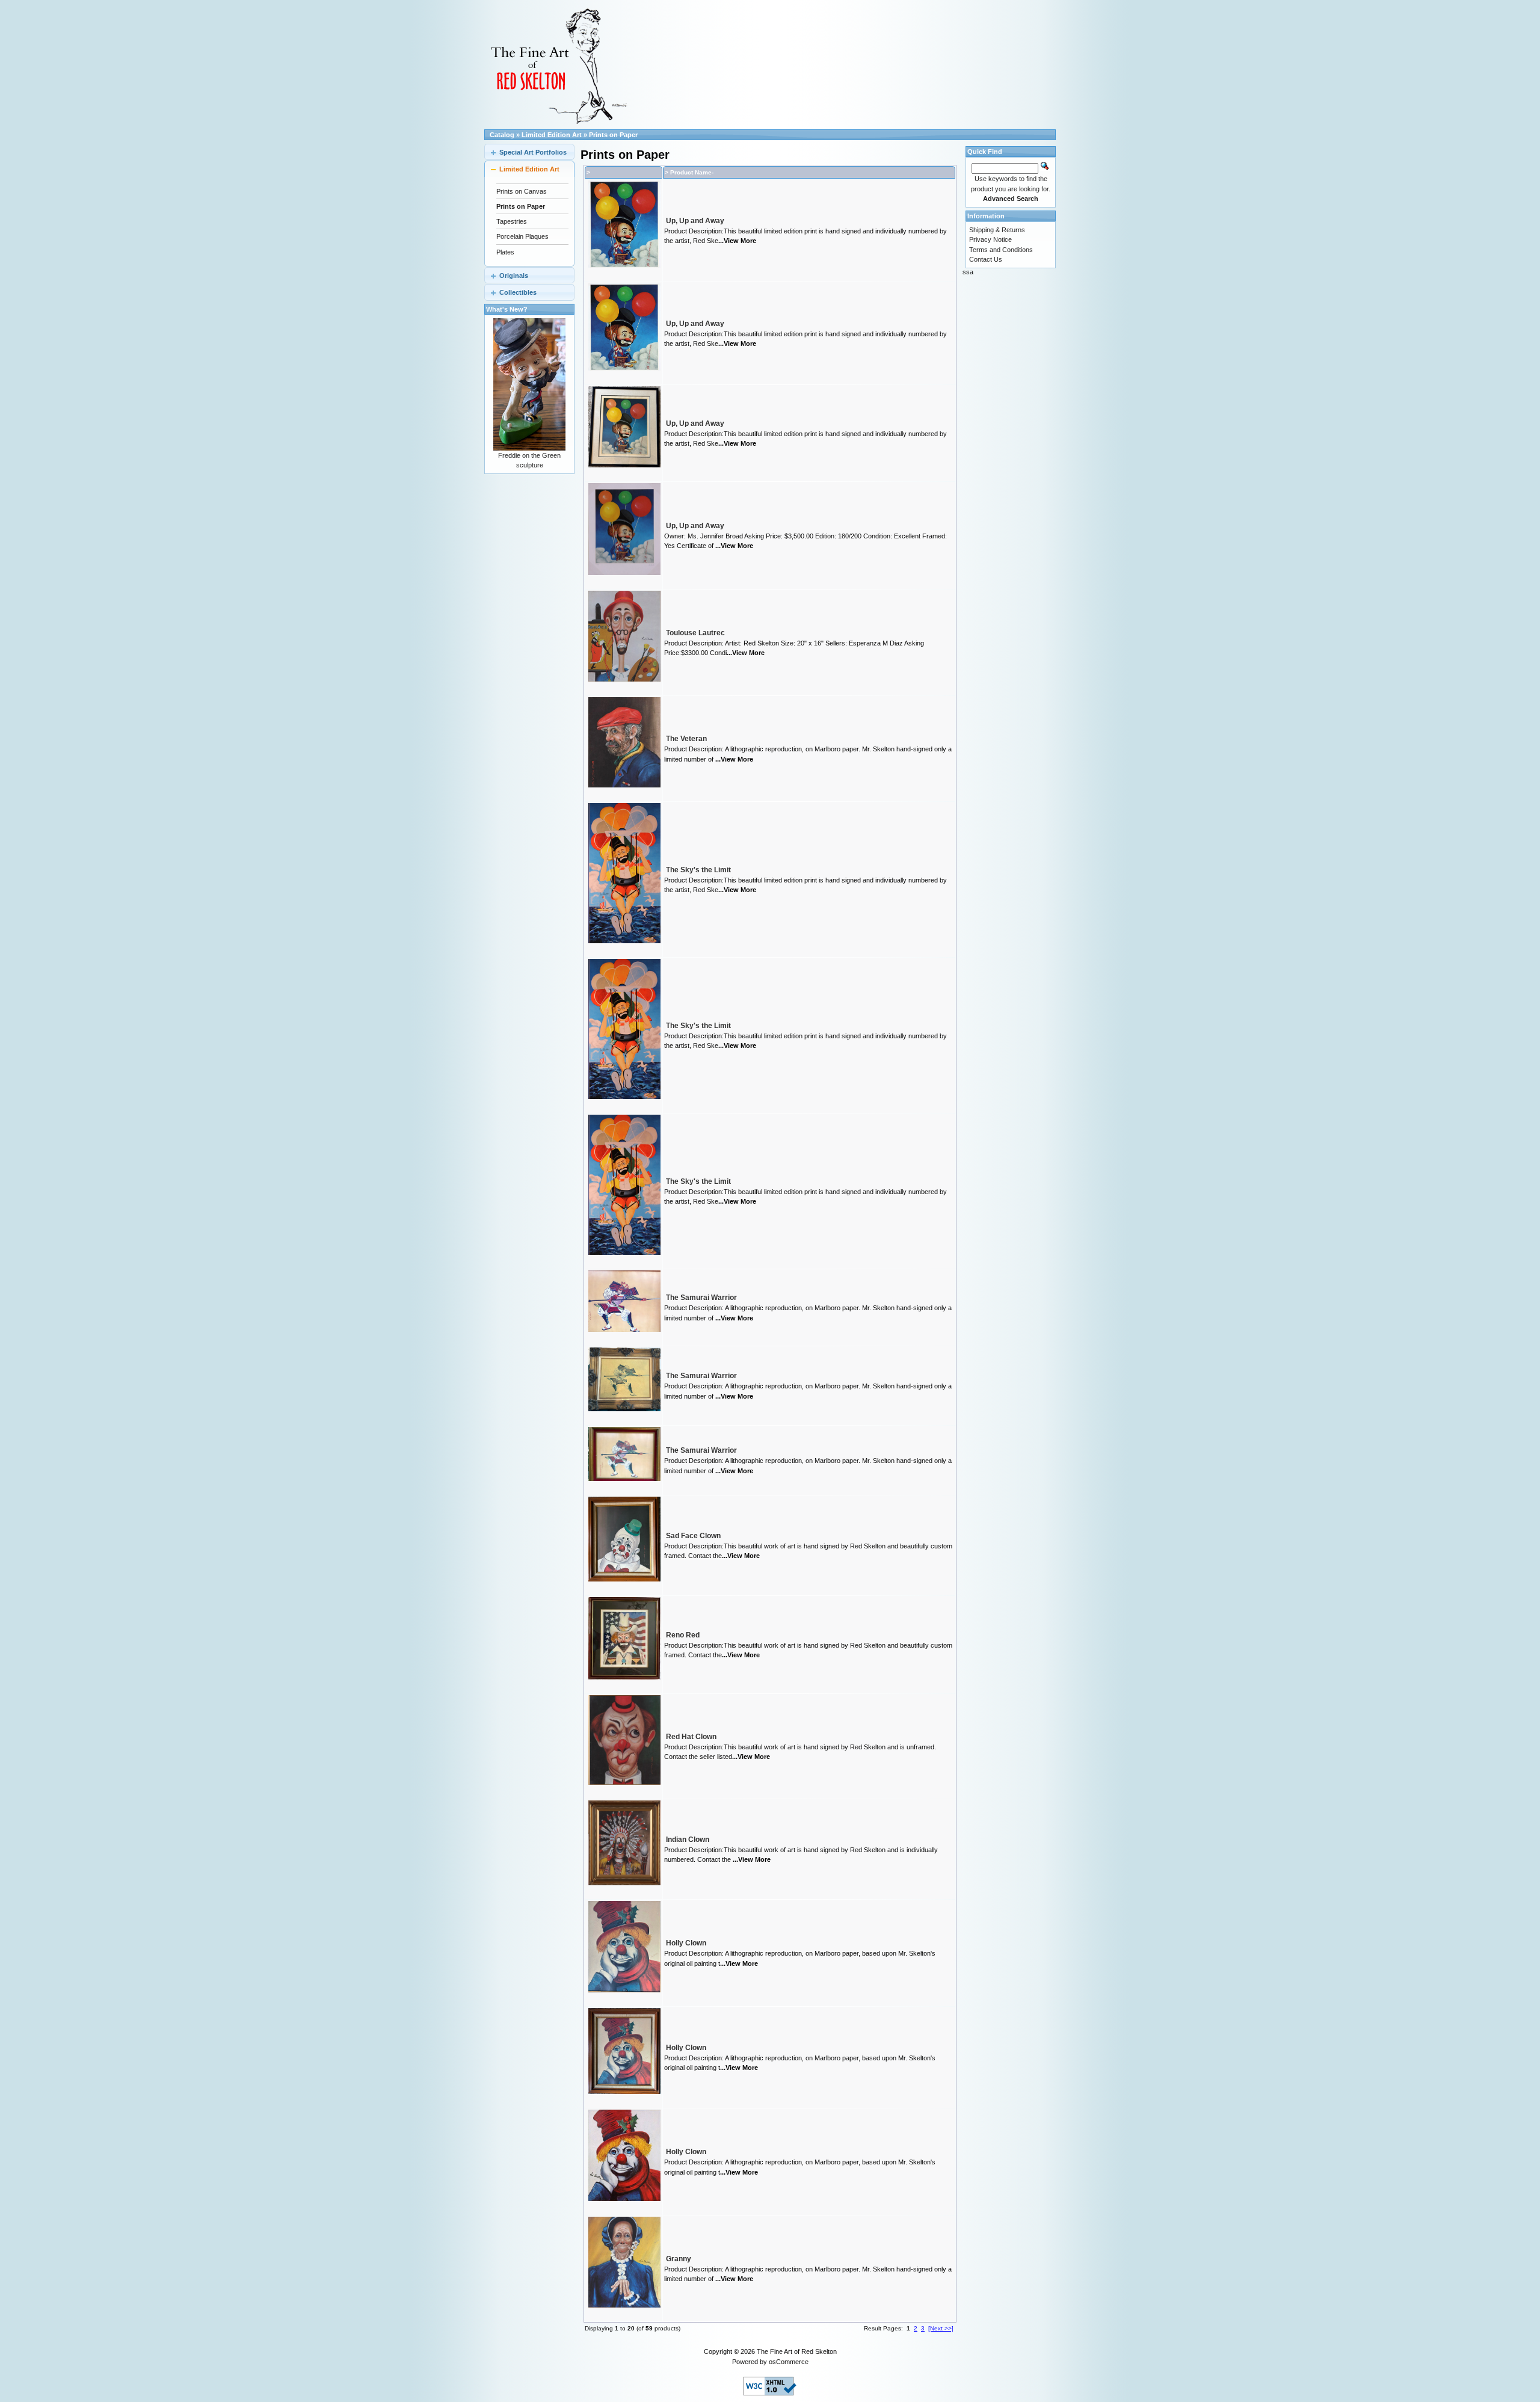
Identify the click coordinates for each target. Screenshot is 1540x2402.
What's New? (507, 309)
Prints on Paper (613, 135)
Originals (514, 276)
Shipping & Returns (997, 230)
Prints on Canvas (522, 191)
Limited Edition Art (552, 135)
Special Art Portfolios (533, 152)
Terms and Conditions (1001, 250)
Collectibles (518, 292)
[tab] (529, 152)
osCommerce (789, 2362)
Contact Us (986, 259)
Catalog (502, 135)
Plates (505, 252)
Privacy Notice (990, 239)
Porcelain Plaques (522, 236)
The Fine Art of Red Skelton (797, 2351)
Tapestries (512, 221)
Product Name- (692, 172)
